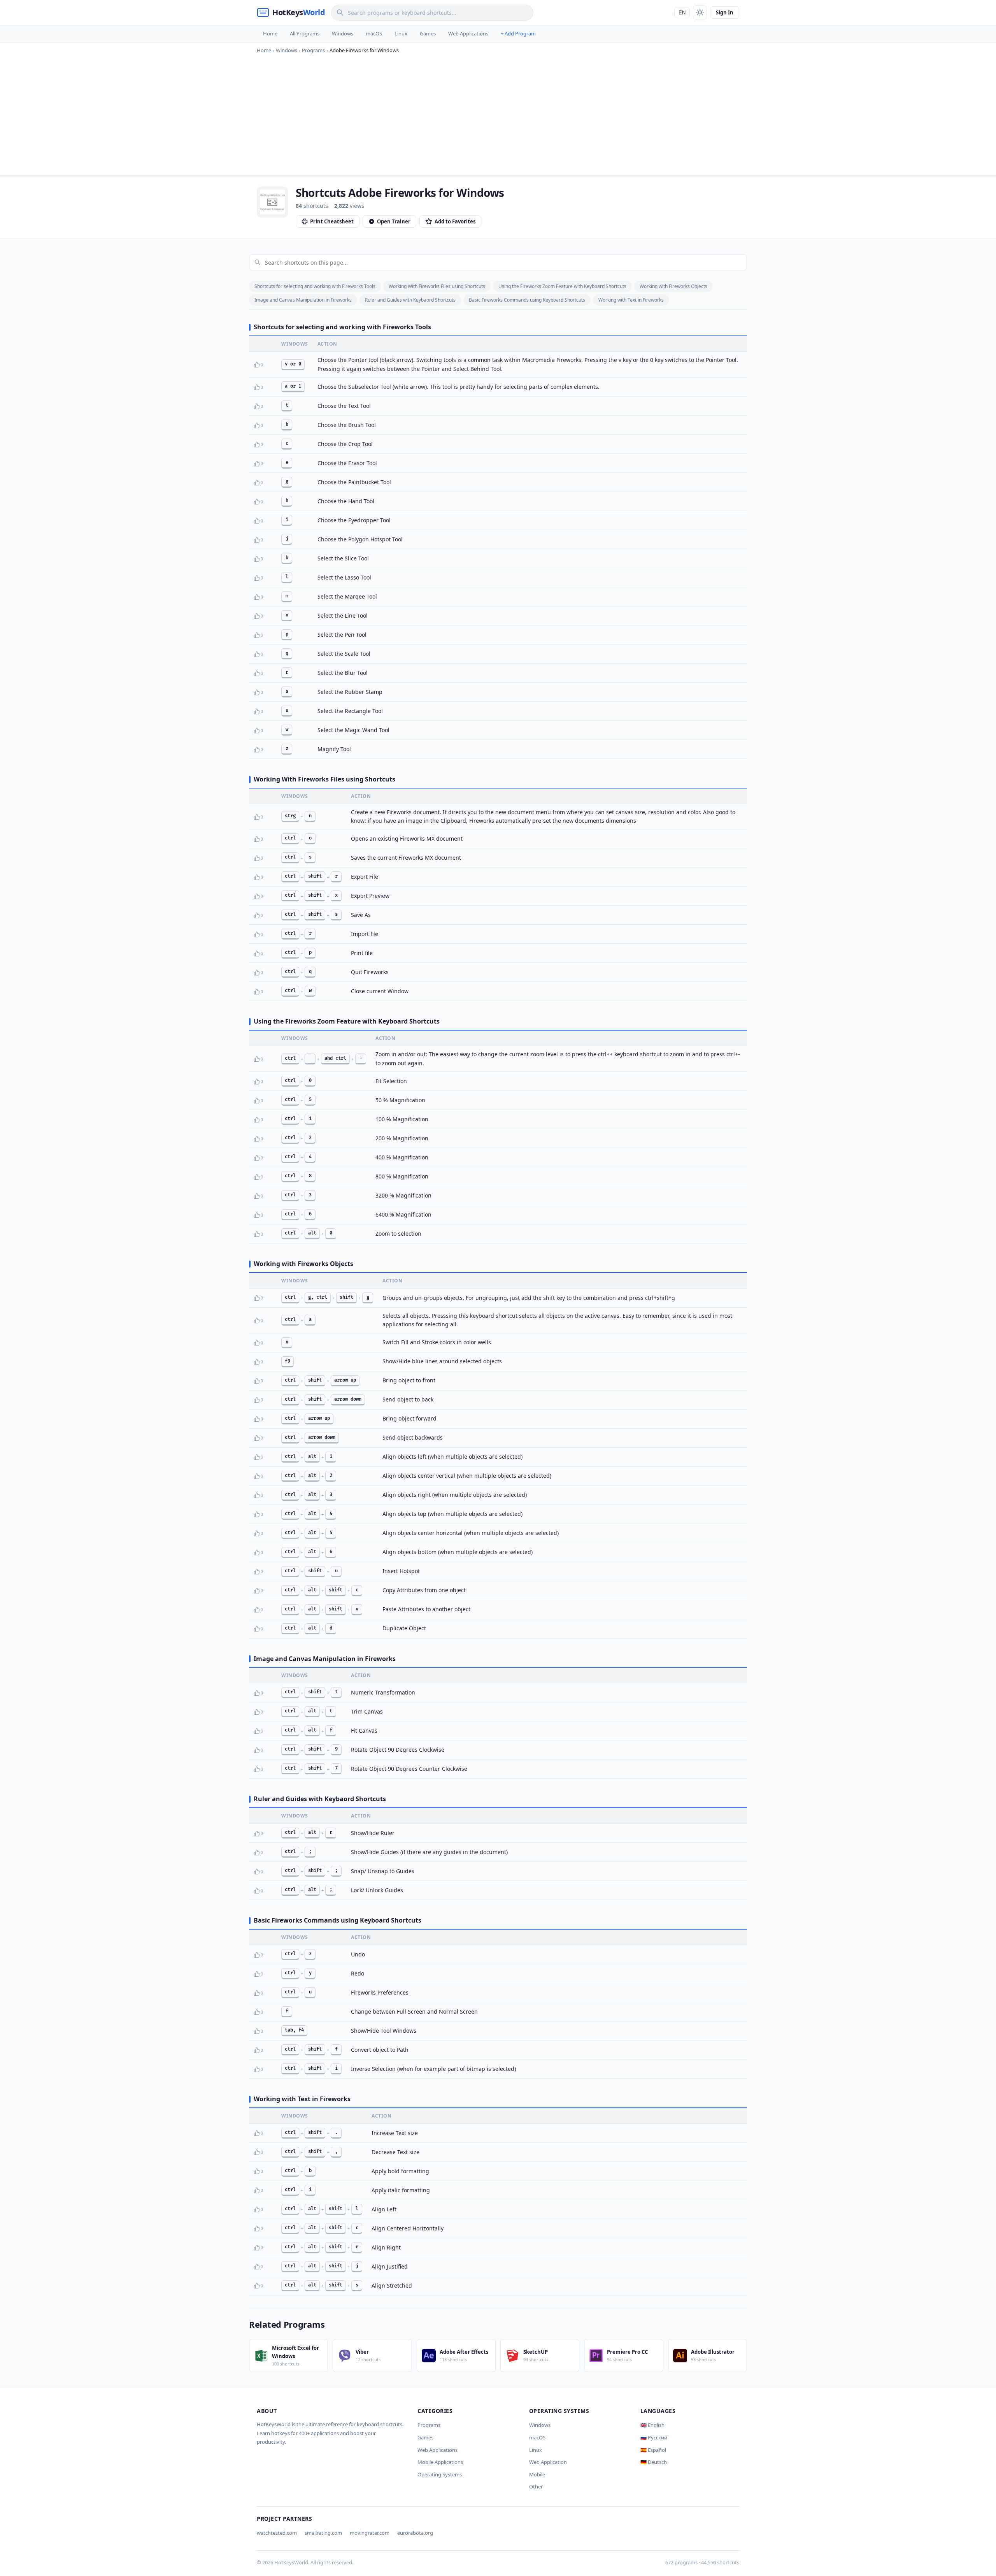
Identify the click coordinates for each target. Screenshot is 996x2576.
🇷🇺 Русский (654, 2437)
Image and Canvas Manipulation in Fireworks (303, 300)
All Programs (305, 33)
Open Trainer (394, 221)
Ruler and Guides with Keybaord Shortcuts (410, 300)
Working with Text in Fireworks (631, 300)
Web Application (548, 2462)
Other (536, 2486)
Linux (401, 33)
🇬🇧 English (652, 2425)
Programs (429, 2425)
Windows (343, 33)
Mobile (537, 2474)
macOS (374, 33)
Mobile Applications (440, 2462)
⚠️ (269, 365)
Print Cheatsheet (332, 221)
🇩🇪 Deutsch (654, 2462)
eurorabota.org (415, 2533)
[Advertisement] (498, 113)
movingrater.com (370, 2533)
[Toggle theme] (700, 12)
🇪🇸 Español (653, 2450)
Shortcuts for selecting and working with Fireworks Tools (315, 286)
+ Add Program (518, 33)
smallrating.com (323, 2533)
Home (270, 33)
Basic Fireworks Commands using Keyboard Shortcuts (527, 300)
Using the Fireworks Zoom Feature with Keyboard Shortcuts (562, 286)
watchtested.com (277, 2533)
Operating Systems (440, 2474)
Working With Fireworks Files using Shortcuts (437, 286)
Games (428, 33)
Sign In (725, 12)
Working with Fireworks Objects (673, 286)
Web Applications (468, 33)
